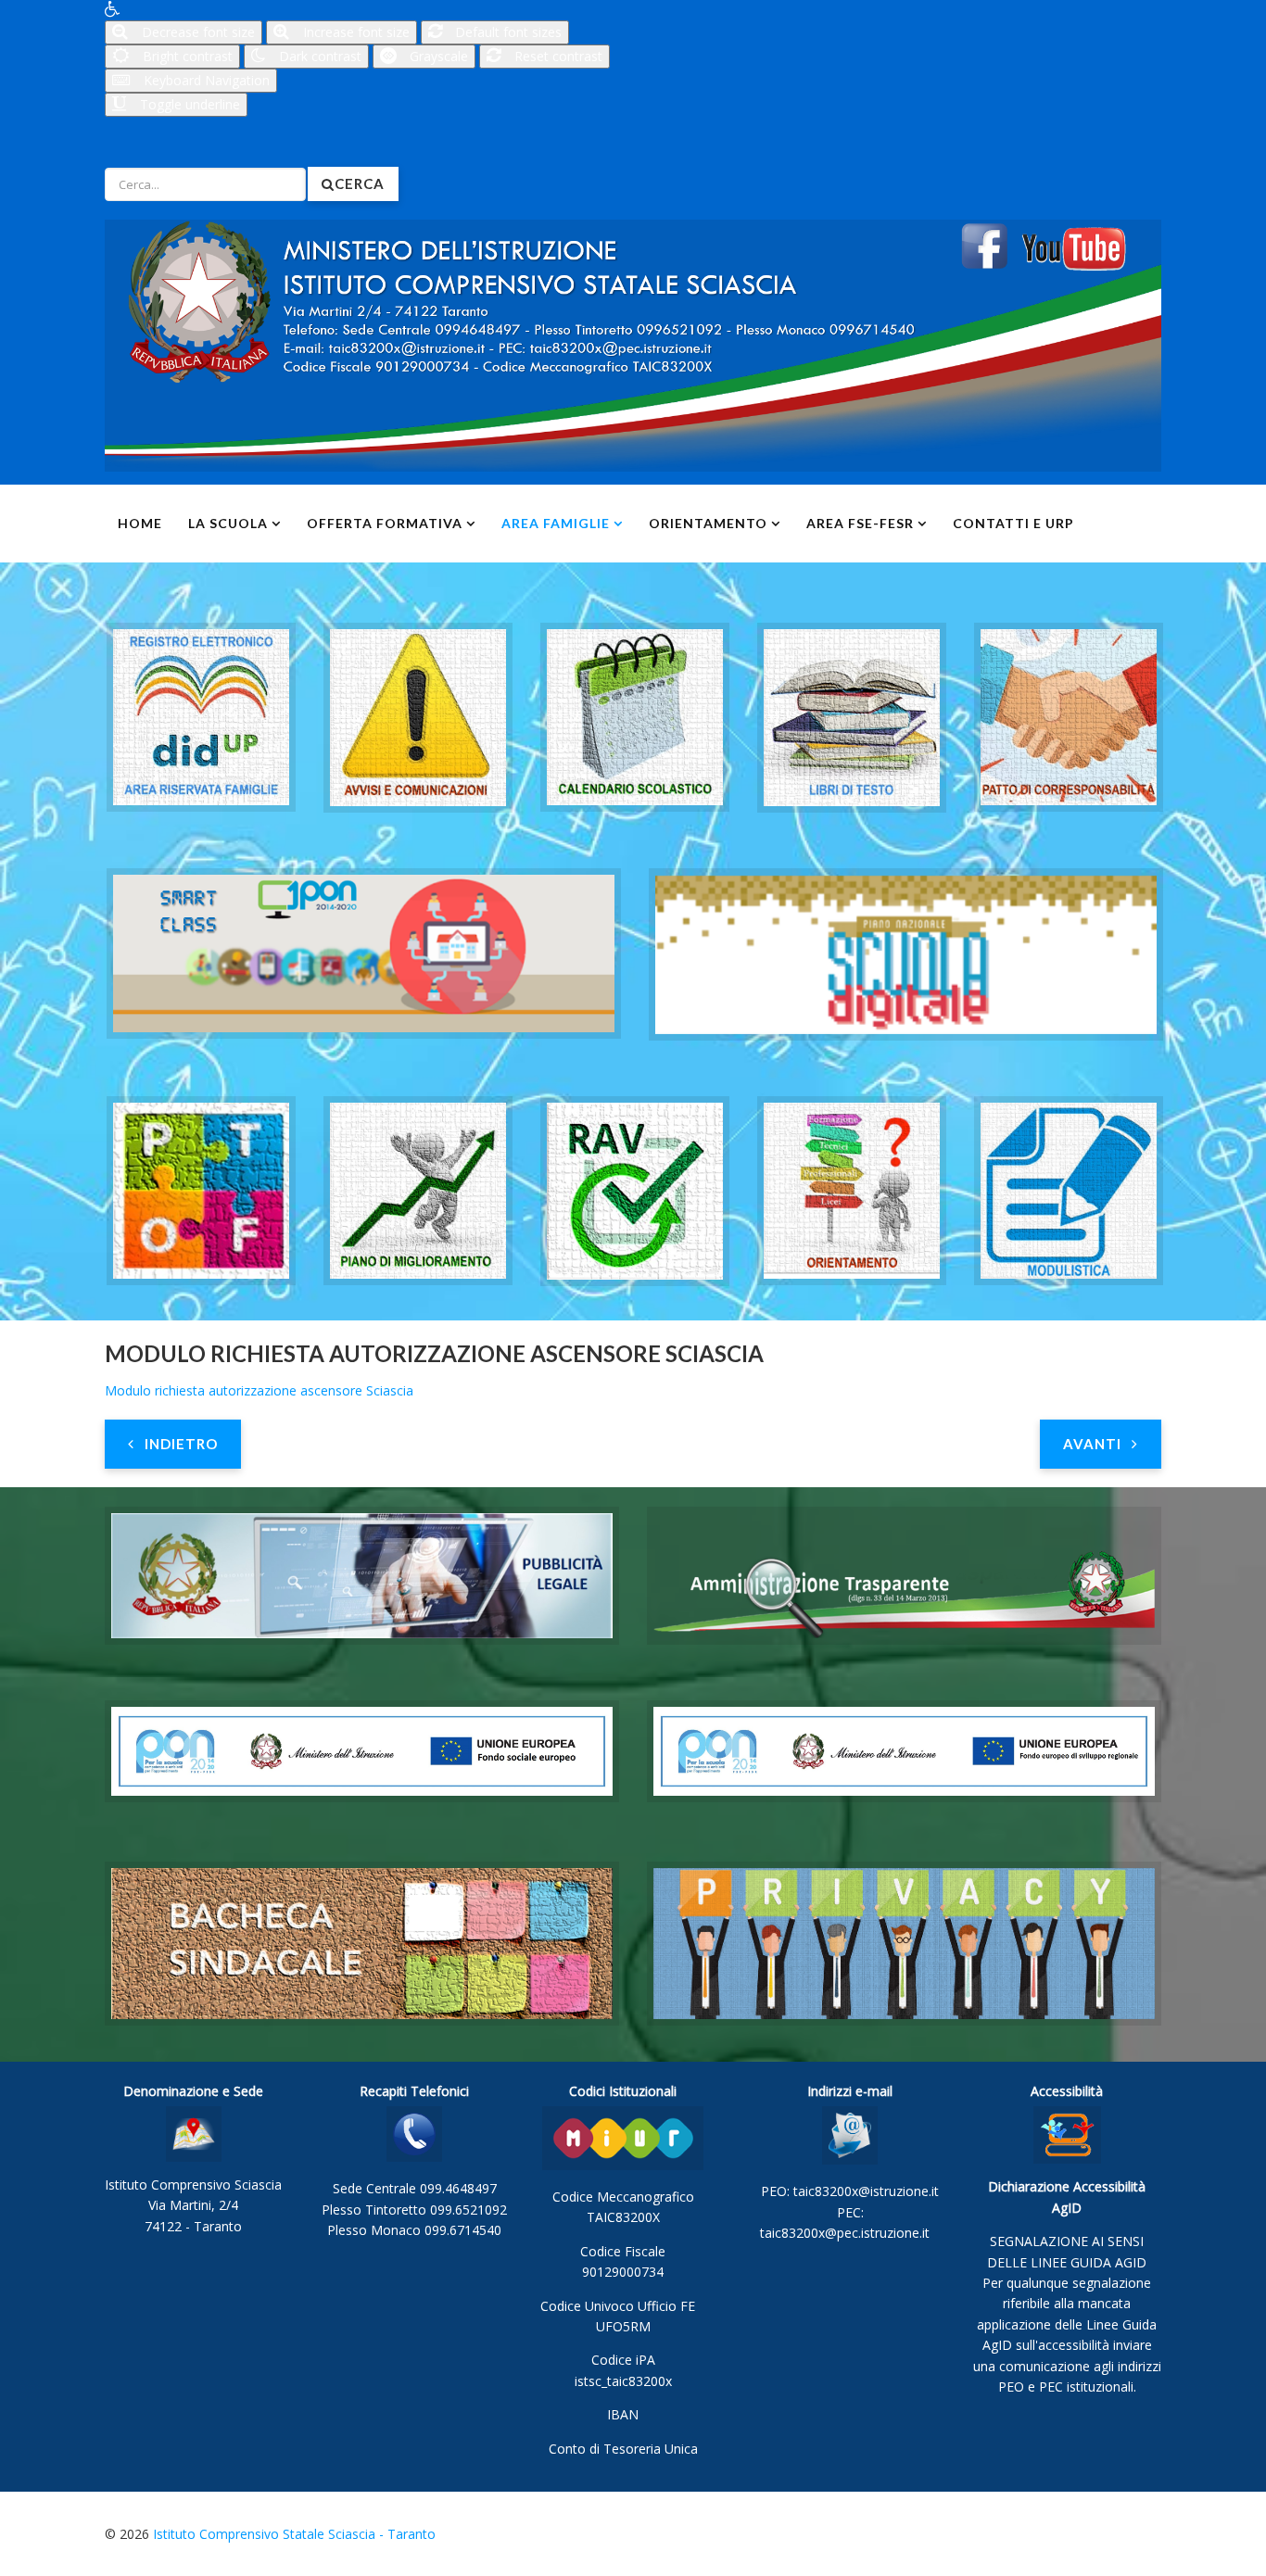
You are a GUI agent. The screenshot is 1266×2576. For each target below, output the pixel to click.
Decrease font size (196, 32)
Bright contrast (186, 56)
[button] (633, 10)
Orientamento (708, 523)
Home (140, 523)
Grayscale (437, 56)
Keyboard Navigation (205, 80)
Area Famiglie (556, 523)
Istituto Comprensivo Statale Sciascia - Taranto (294, 2534)
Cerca (360, 183)
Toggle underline (188, 104)
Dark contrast (318, 56)
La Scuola (228, 523)
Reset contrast (557, 56)
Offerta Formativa (385, 523)
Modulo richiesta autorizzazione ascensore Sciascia (259, 1390)
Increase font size (354, 32)
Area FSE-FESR (860, 523)
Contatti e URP (1013, 523)
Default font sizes (506, 32)
